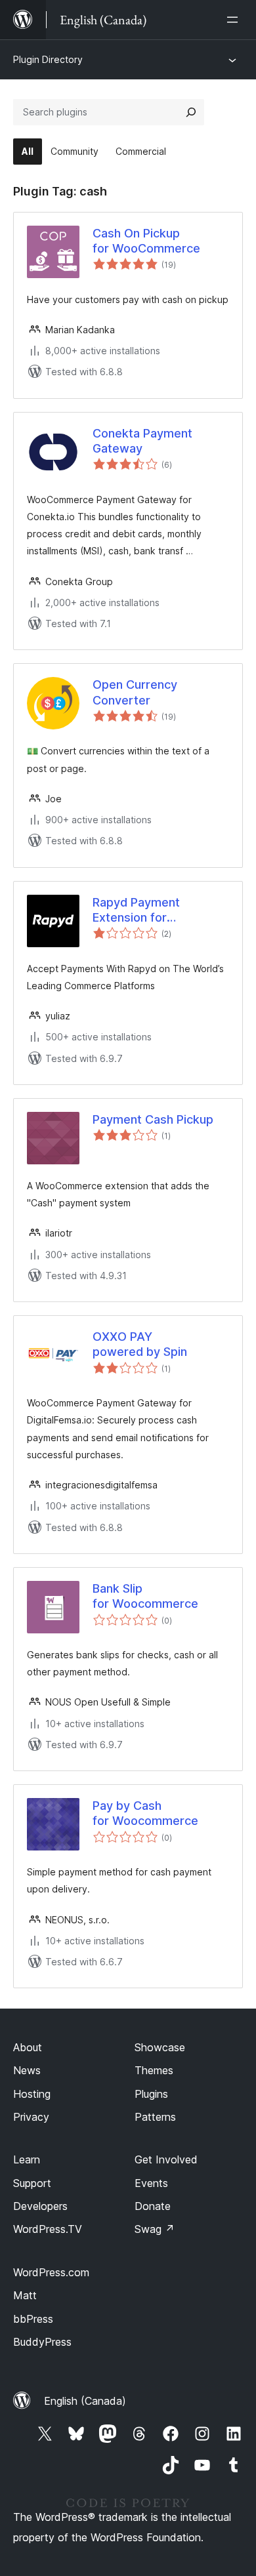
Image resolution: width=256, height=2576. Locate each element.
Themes (154, 2070)
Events (151, 2183)
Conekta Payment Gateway (142, 441)
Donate (153, 2206)
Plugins (151, 2094)
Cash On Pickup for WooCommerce (146, 241)
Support (32, 2183)
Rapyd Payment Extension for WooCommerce (137, 910)
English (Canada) (85, 2401)
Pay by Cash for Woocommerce (145, 1813)
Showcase (160, 2047)
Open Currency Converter (135, 692)
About (28, 2047)
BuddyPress (42, 2342)
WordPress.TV (48, 2229)
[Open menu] (235, 20)
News (27, 2070)
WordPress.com (51, 2272)
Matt (25, 2295)
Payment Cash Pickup (153, 1119)
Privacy (31, 2117)
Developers (40, 2206)
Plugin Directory (48, 59)
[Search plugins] (191, 112)
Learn (27, 2159)
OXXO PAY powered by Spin (140, 1344)
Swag (155, 2229)
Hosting (32, 2094)
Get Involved (166, 2159)
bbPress (33, 2319)
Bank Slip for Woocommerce (145, 1596)
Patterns (155, 2117)
